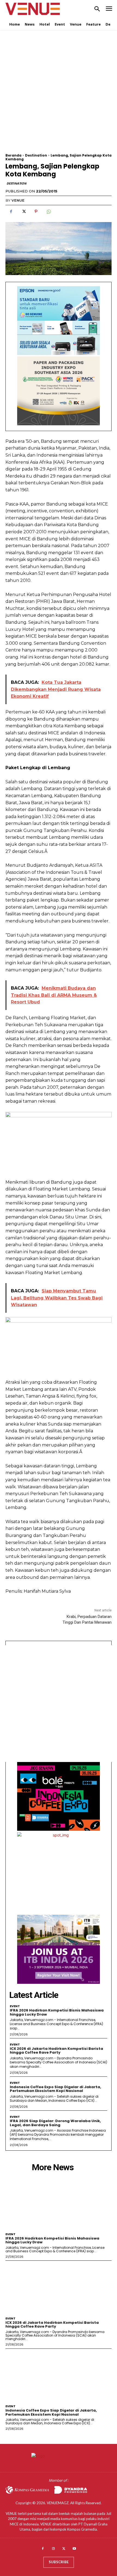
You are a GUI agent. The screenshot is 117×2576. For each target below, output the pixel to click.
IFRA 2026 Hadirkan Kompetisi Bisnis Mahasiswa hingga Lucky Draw (57, 2012)
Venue (18, 200)
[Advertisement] (59, 95)
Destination (36, 155)
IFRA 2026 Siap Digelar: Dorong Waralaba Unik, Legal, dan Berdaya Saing (55, 2123)
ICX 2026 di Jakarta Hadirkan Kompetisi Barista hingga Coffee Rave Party (56, 2050)
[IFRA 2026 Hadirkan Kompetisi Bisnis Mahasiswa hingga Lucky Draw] (59, 2203)
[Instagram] (53, 2549)
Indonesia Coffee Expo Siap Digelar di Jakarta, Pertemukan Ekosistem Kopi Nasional (56, 2089)
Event (15, 2006)
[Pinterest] (36, 211)
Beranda (13, 155)
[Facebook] (11, 211)
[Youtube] (74, 2549)
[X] (23, 211)
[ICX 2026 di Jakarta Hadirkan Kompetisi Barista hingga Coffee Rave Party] (59, 2287)
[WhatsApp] (48, 211)
